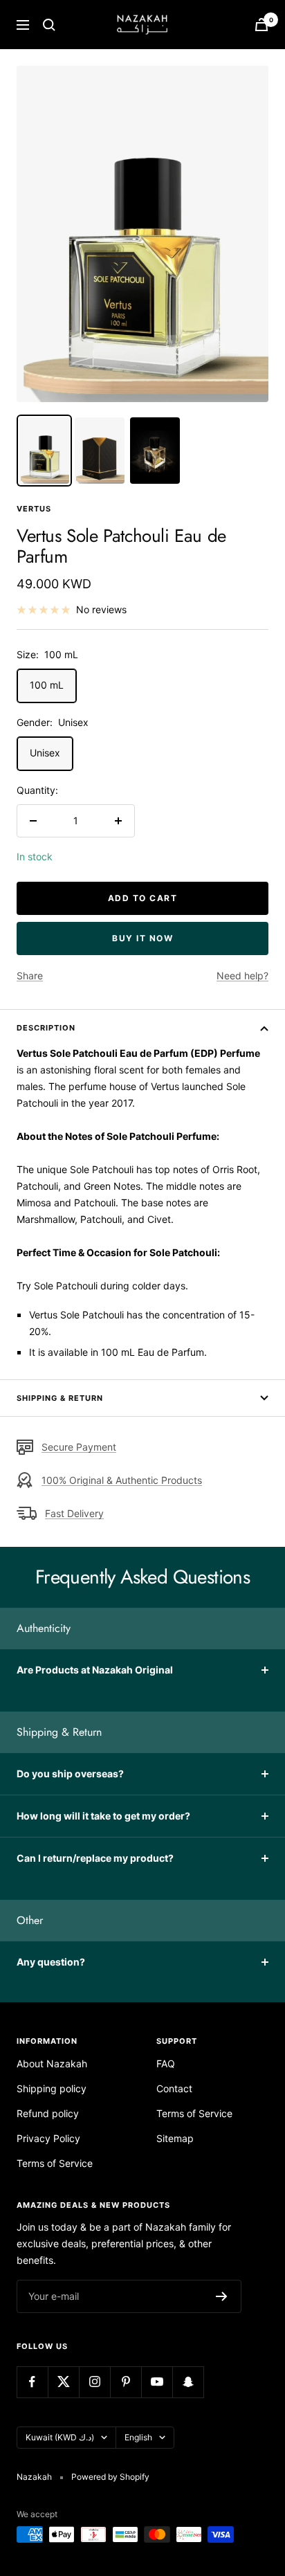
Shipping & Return (60, 1398)
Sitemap (175, 2138)
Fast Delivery (74, 1513)
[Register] (222, 2296)
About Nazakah (52, 2063)
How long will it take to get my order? (103, 1816)
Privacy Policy (48, 2138)
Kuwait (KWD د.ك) (60, 2437)
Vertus (34, 509)
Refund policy (48, 2113)
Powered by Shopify (110, 2477)
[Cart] (261, 25)
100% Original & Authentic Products (122, 1480)
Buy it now (142, 938)
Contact (174, 2088)
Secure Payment (79, 1447)
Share (30, 976)
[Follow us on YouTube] (157, 2382)
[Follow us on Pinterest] (126, 2382)
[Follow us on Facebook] (32, 2382)
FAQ (166, 2063)
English (138, 2437)
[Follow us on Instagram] (94, 2382)
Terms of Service (55, 2163)
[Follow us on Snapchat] (188, 2382)
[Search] (49, 25)
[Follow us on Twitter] (63, 2382)
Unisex (45, 753)
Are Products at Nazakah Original (95, 1670)
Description (46, 1028)
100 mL (47, 685)
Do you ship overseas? (70, 1774)
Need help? (242, 976)
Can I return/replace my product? (95, 1858)
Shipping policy (52, 2088)
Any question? (51, 1962)
